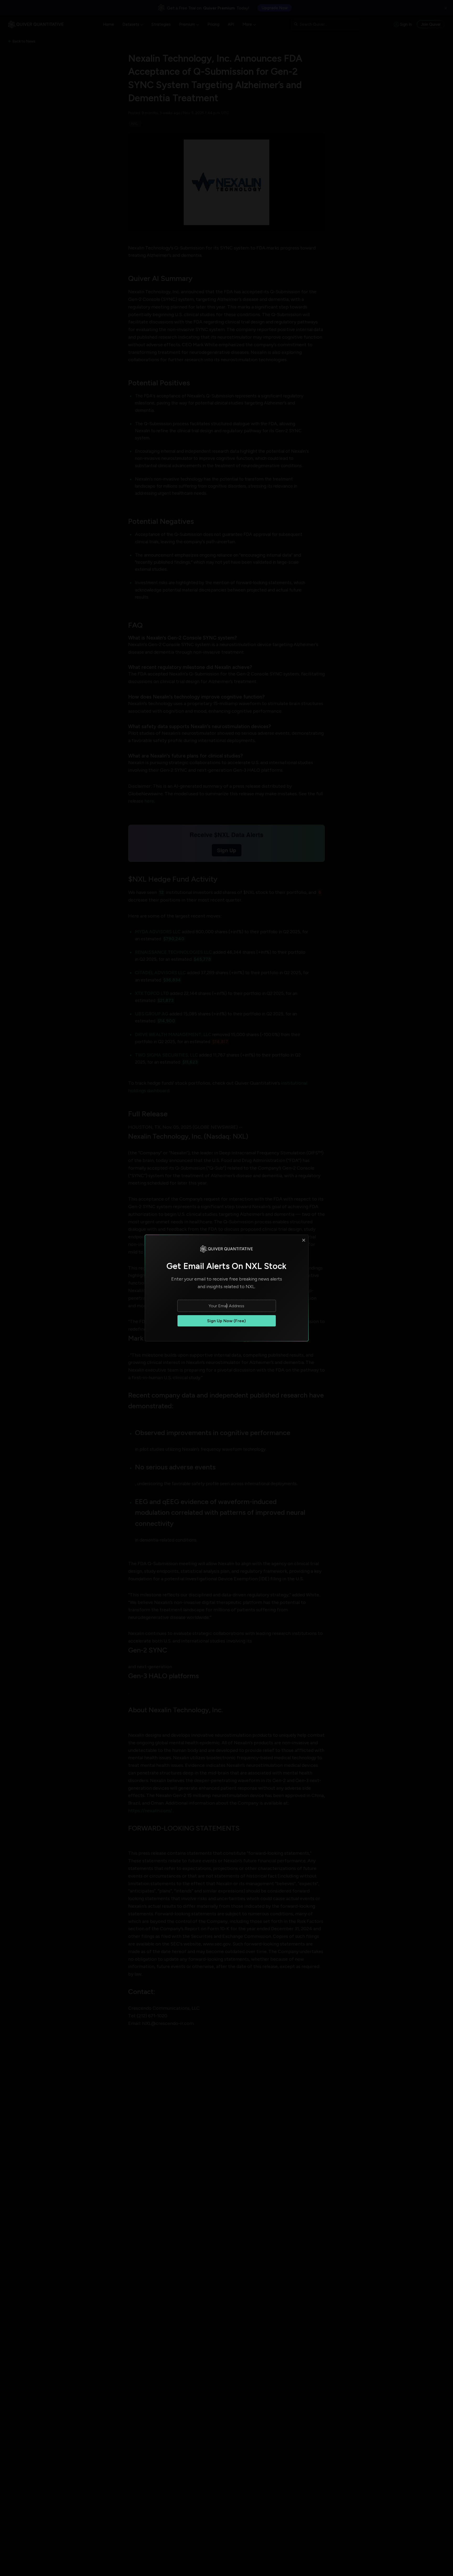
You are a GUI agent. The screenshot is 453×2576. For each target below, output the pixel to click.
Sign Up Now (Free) (226, 1321)
